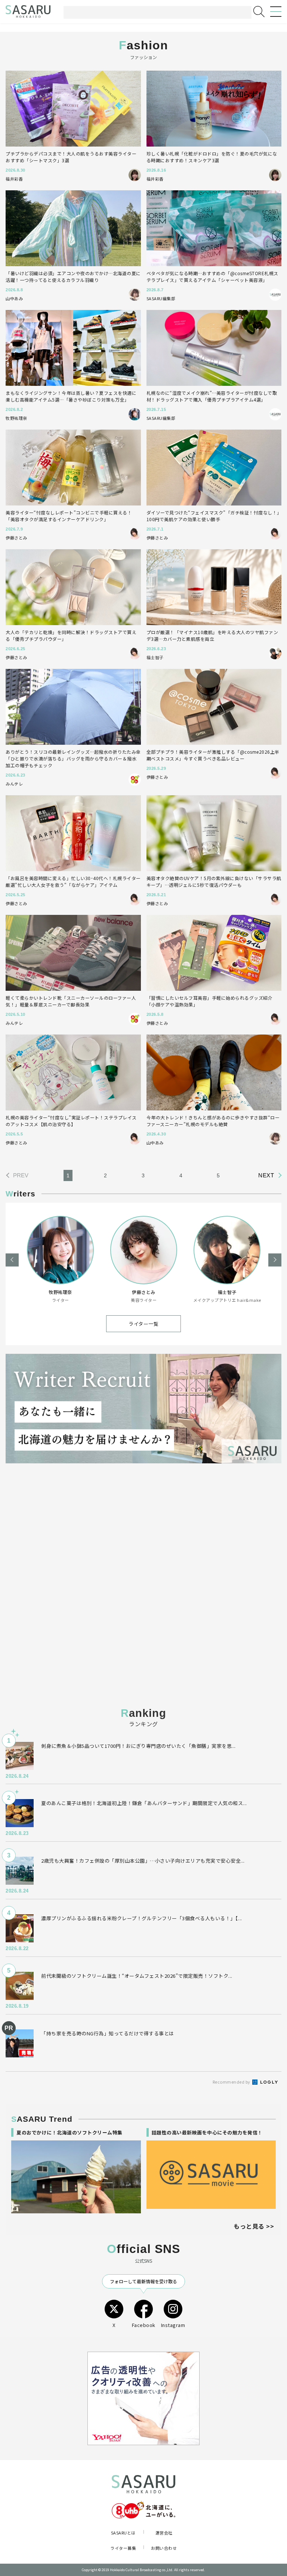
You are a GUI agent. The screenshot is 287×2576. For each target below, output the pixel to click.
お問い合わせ (164, 2548)
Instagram (173, 2325)
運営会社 (164, 2533)
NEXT (266, 1175)
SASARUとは (123, 2533)
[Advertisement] (143, 1534)
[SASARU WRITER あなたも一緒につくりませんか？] (143, 1409)
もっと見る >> (254, 2226)
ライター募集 (123, 2548)
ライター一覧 (143, 1324)
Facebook (144, 2325)
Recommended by (232, 2082)
